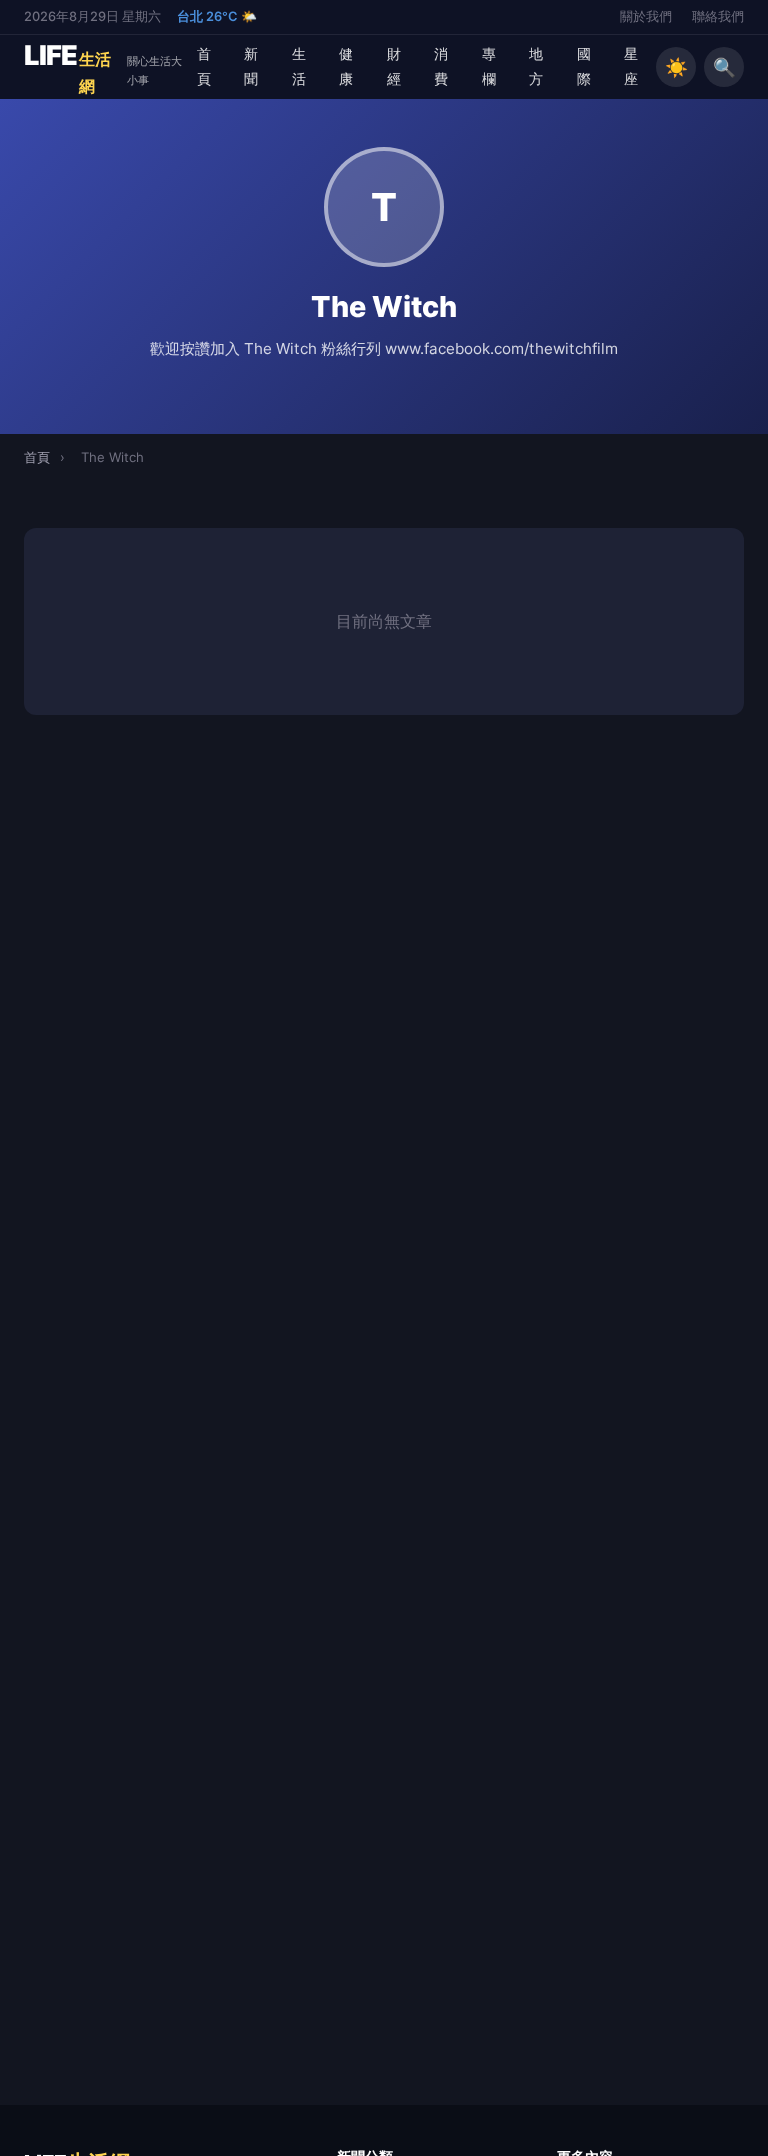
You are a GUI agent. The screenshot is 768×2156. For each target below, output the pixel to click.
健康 (346, 65)
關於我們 (646, 16)
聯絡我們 (718, 16)
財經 (394, 65)
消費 (441, 65)
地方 (536, 65)
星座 (631, 65)
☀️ (676, 67)
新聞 (251, 65)
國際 (584, 65)
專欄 (489, 65)
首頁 (204, 65)
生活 (299, 65)
